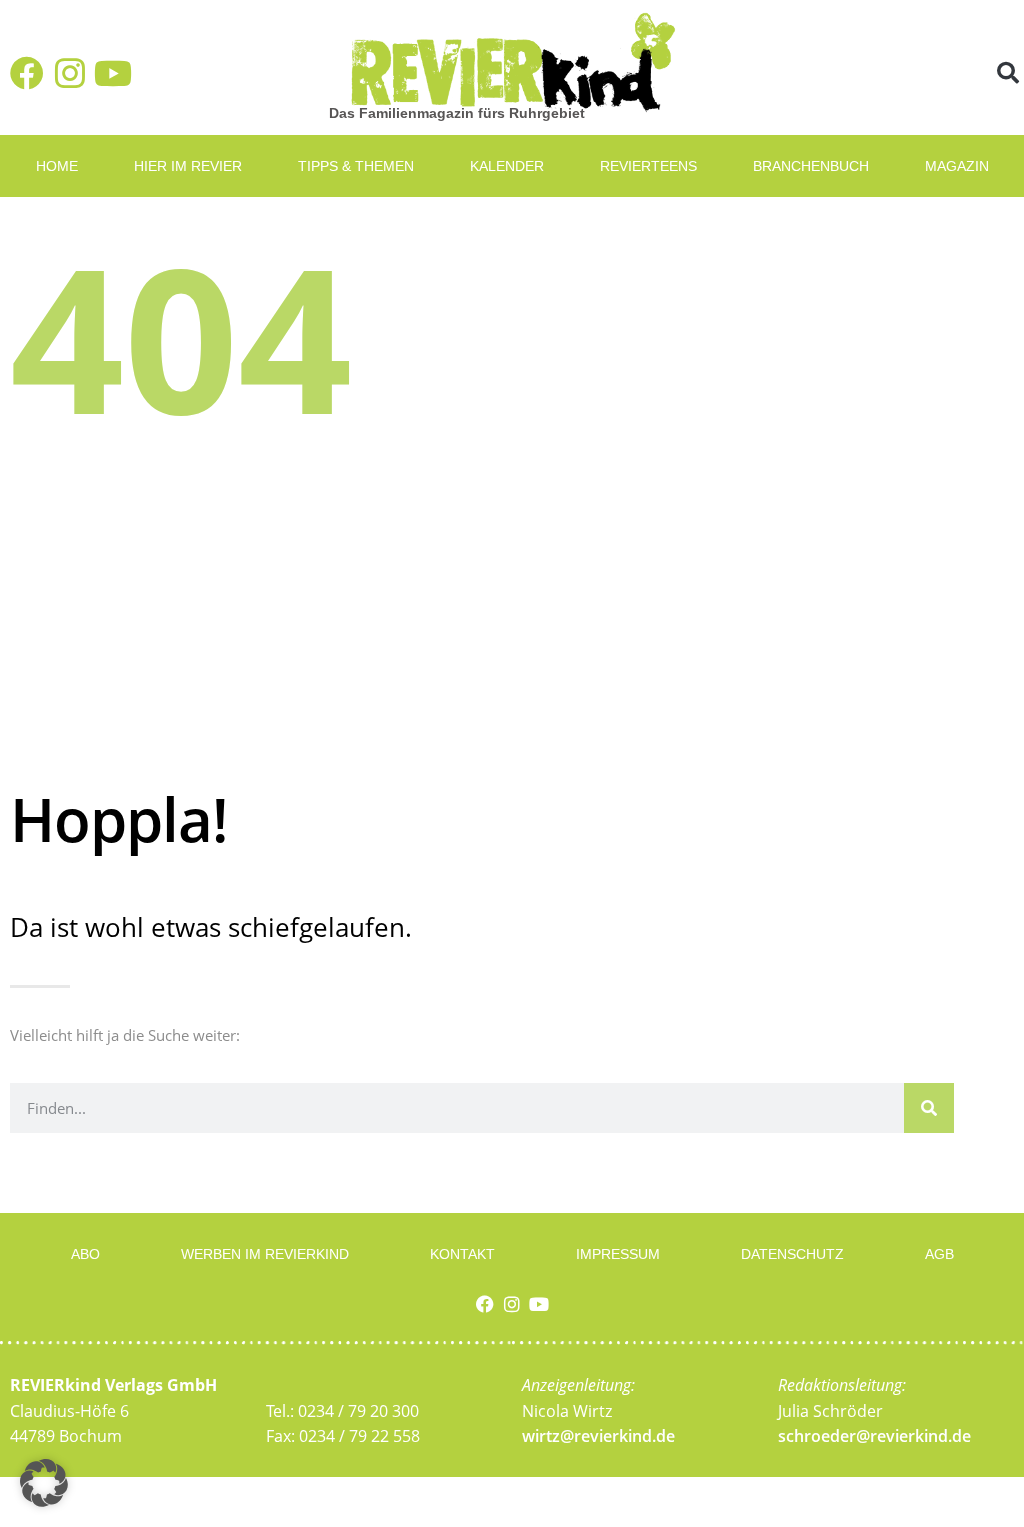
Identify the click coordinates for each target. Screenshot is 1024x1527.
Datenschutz (792, 1254)
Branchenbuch (811, 166)
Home (57, 166)
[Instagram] (70, 73)
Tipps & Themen (356, 166)
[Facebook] (27, 73)
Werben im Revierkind (265, 1254)
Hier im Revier (188, 166)
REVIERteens (648, 166)
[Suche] (929, 1108)
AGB (939, 1254)
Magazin (957, 166)
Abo (85, 1254)
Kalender (507, 166)
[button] (1007, 72)
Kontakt (462, 1254)
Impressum (618, 1254)
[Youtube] (113, 73)
